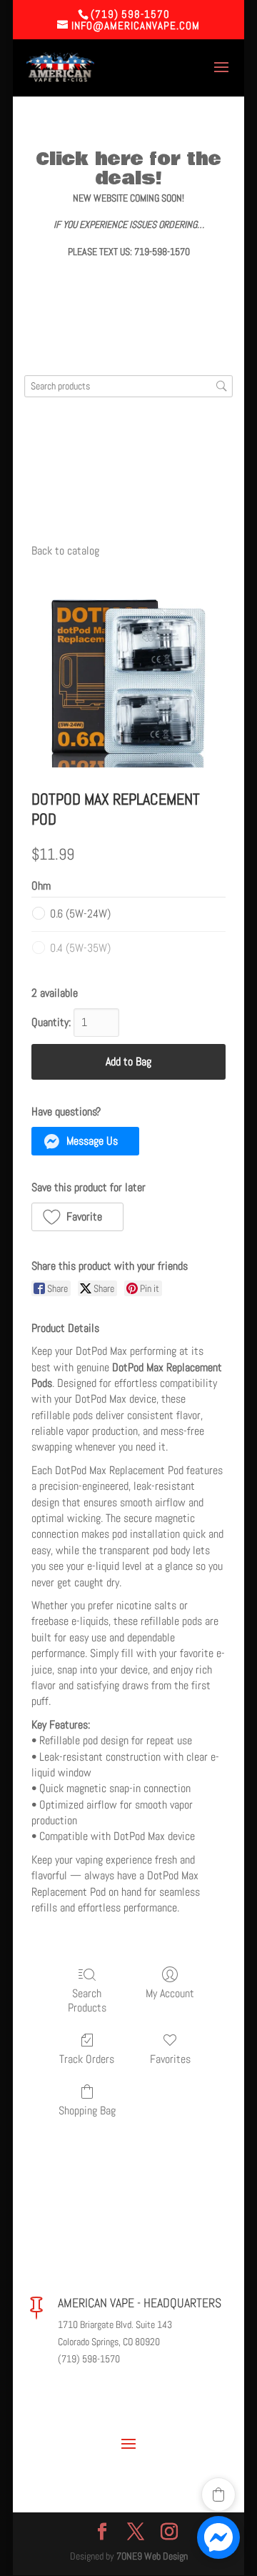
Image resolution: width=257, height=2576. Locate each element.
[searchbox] (128, 386)
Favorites (170, 2059)
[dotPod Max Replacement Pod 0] (128, 670)
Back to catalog (65, 551)
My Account (170, 1993)
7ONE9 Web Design (152, 2556)
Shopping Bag (87, 2110)
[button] (85, 1141)
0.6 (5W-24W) (80, 914)
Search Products (87, 2000)
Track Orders (87, 2059)
